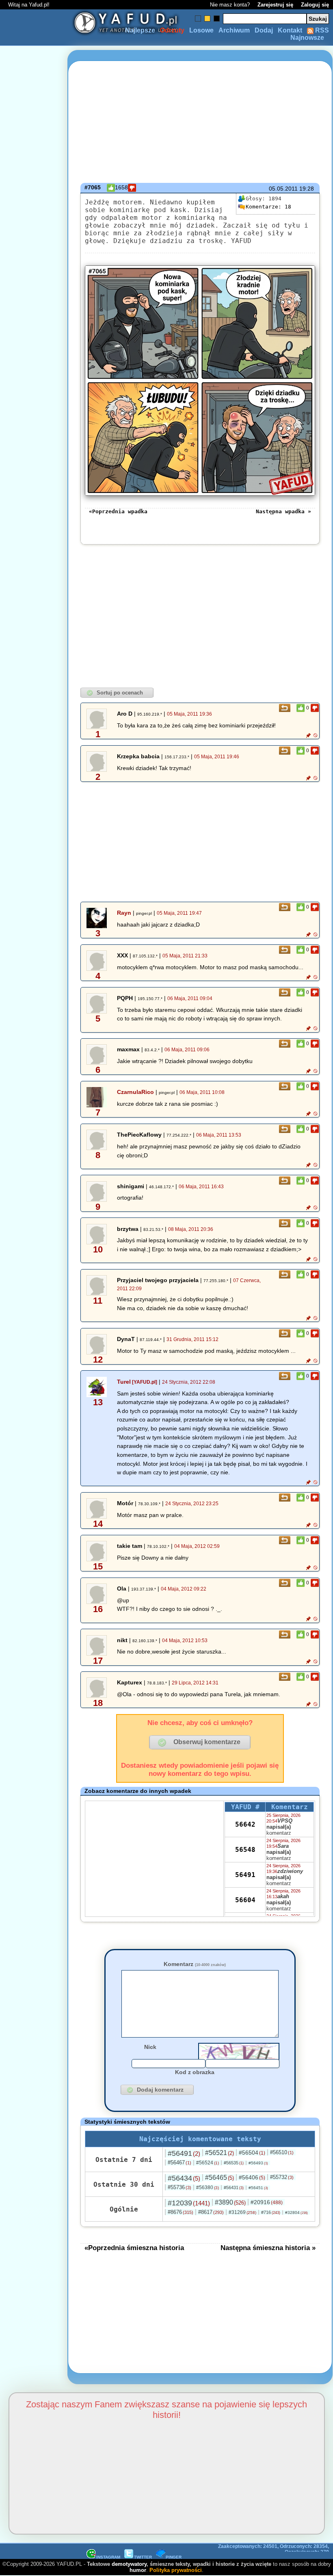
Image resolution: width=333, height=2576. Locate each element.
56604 (245, 1900)
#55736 (179, 2187)
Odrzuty (172, 30)
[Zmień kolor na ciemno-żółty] (207, 18)
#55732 (282, 2177)
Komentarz (195, 1964)
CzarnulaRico (135, 1092)
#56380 (208, 2188)
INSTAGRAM (108, 2557)
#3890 (230, 2202)
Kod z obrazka (195, 2072)
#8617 (211, 2212)
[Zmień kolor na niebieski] (198, 18)
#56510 (282, 2152)
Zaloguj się (315, 5)
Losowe (201, 30)
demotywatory (129, 2564)
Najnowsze (307, 38)
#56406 (252, 2177)
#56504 (252, 2153)
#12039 (189, 2203)
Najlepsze (140, 30)
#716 (271, 2212)
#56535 (234, 2163)
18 (268, 207)
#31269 (242, 2212)
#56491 (184, 2153)
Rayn (124, 913)
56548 (245, 1850)
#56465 (219, 2178)
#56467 (179, 2163)
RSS (321, 30)
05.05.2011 (283, 189)
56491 (245, 1875)
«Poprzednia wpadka (118, 511)
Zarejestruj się (275, 5)
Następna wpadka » (283, 511)
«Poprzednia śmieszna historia (134, 2248)
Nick (150, 2047)
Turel (124, 1382)
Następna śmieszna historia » (268, 2248)
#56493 (258, 2163)
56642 (245, 1824)
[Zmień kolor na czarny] (217, 18)
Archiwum (234, 30)
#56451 (258, 2188)
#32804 (296, 2212)
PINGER (174, 2557)
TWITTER (143, 2557)
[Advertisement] (36, 1288)
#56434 (184, 2178)
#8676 (181, 2212)
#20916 (267, 2202)
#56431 (234, 2188)
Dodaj (264, 30)
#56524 (208, 2163)
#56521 (219, 2153)
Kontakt (290, 30)
